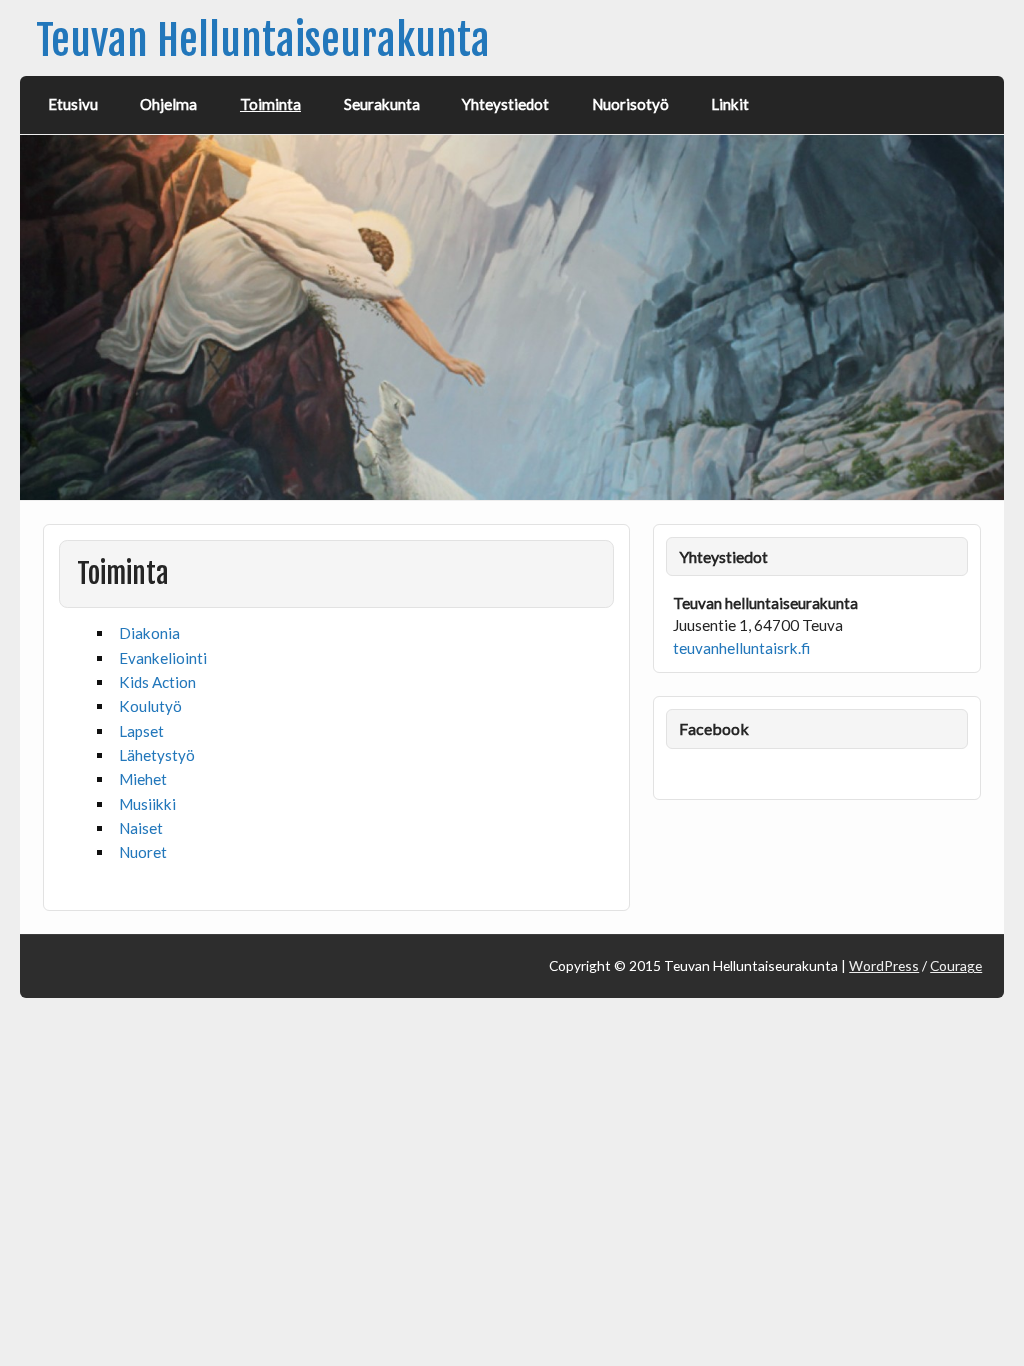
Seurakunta (382, 104)
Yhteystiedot (505, 104)
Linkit (730, 104)
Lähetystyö (157, 755)
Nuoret (143, 852)
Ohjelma (168, 104)
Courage (956, 965)
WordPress (884, 965)
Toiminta (270, 104)
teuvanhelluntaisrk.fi (741, 648)
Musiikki (147, 804)
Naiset (141, 828)
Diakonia (149, 633)
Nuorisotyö (630, 104)
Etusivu (73, 104)
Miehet (143, 779)
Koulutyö (150, 706)
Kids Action (157, 682)
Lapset (141, 731)
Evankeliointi (163, 658)
